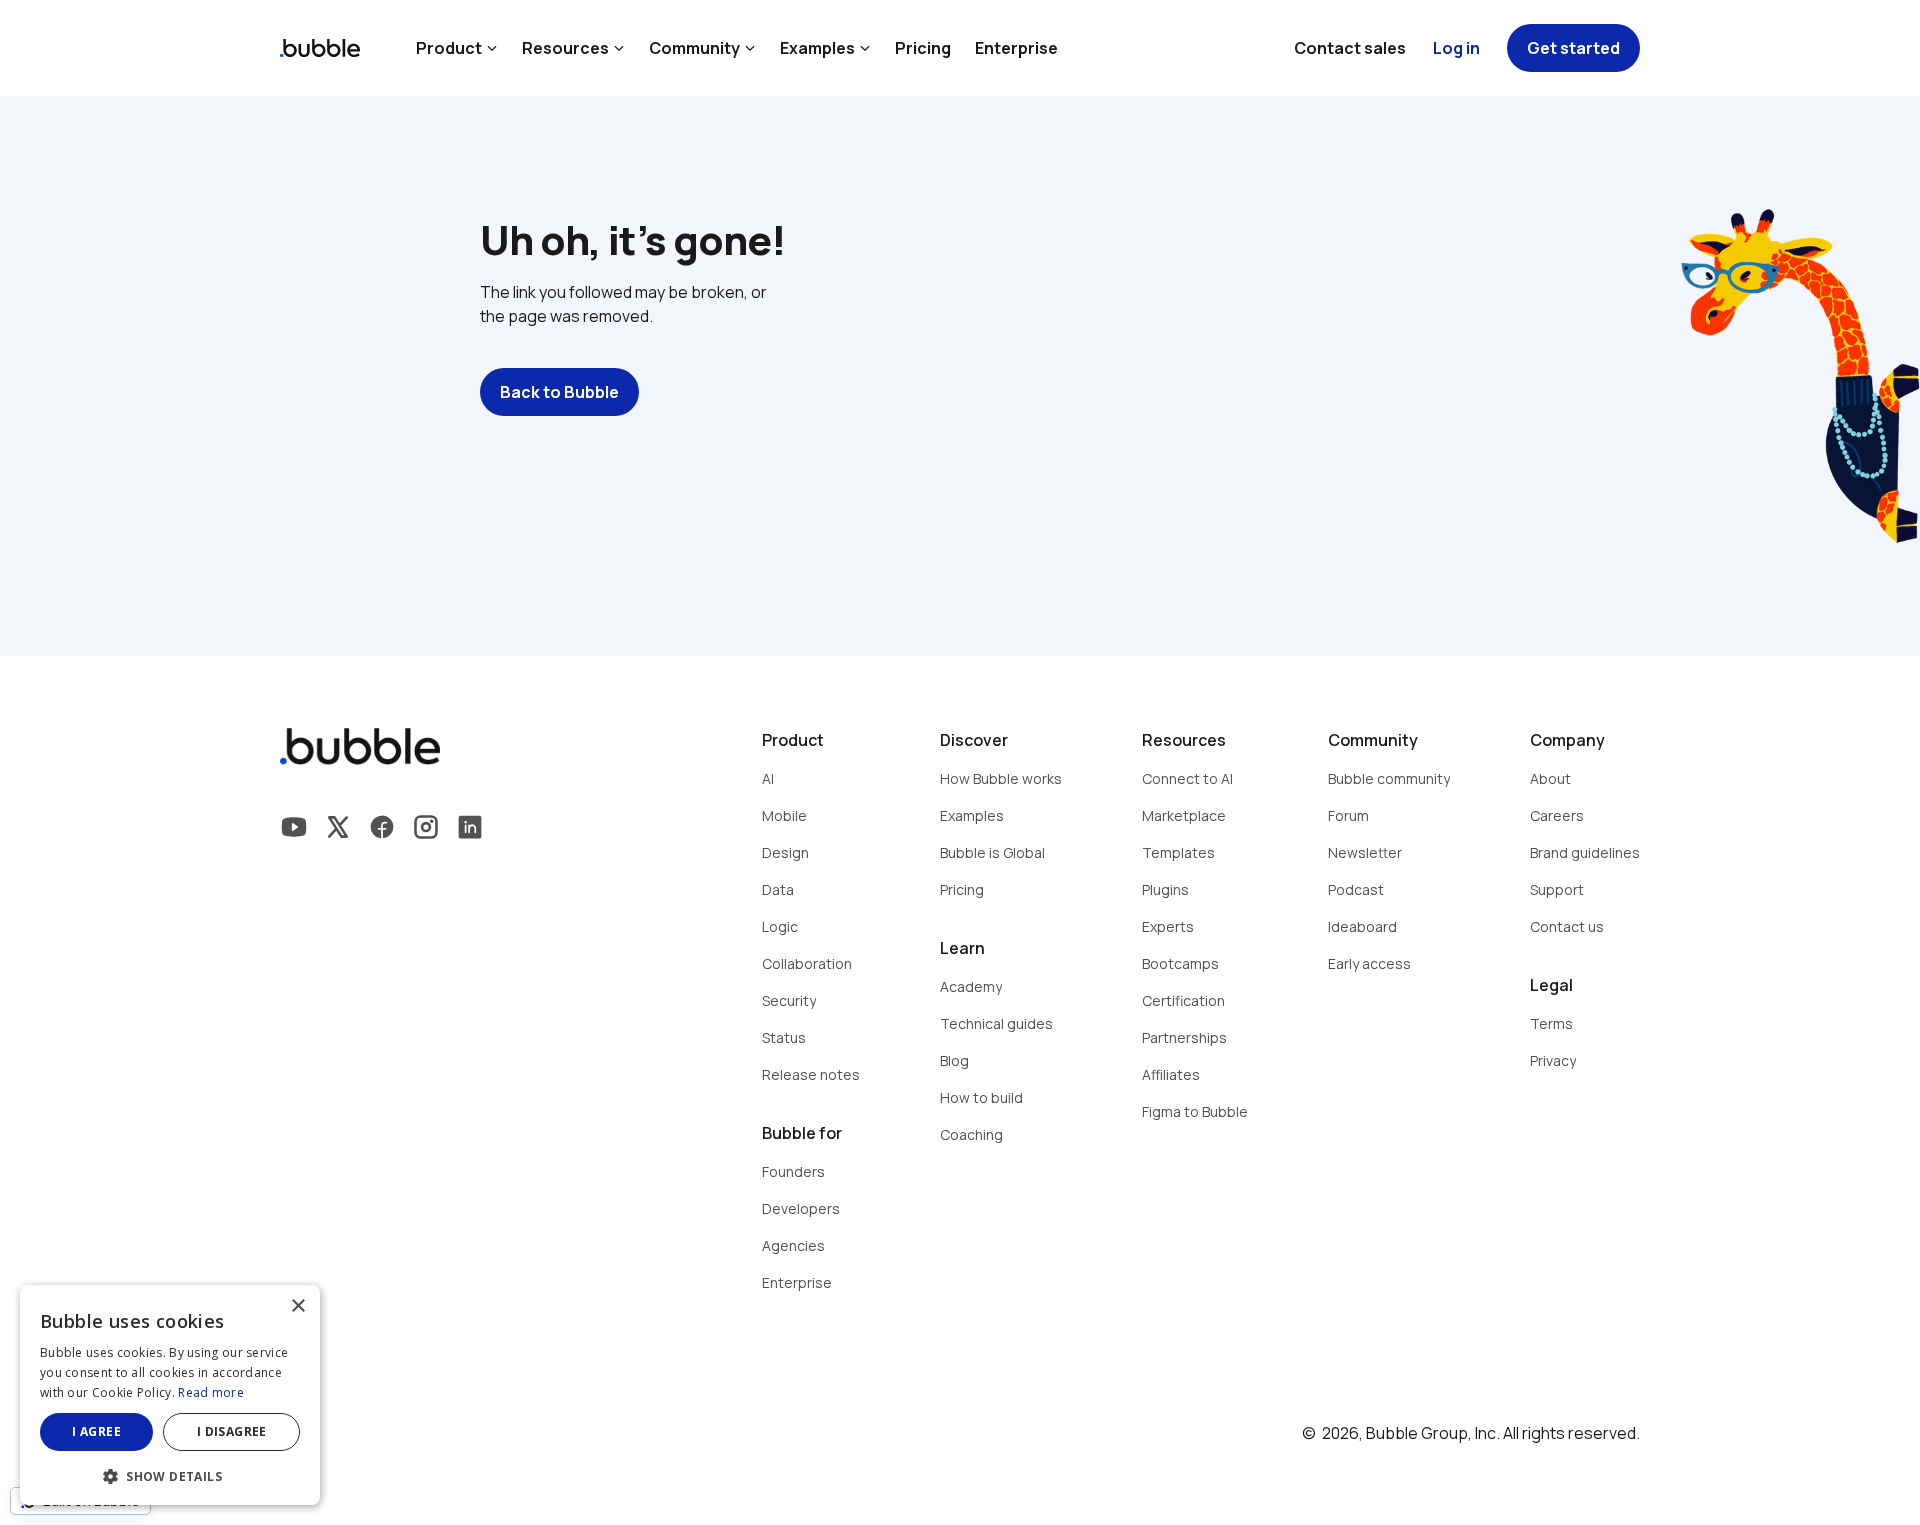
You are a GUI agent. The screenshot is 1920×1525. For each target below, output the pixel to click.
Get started (1573, 48)
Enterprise (1016, 48)
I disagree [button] (232, 1431)
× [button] (297, 1306)
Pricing (923, 48)
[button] (170, 1474)
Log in (1456, 48)
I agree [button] (96, 1431)
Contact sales (1350, 48)
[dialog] (170, 1395)
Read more (211, 1392)
